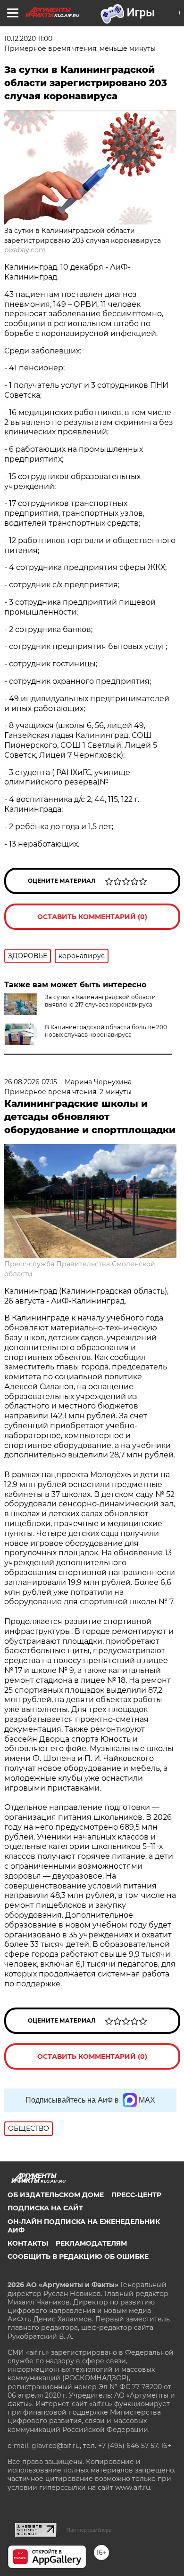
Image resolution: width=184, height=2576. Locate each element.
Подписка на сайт (45, 2208)
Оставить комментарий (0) (92, 917)
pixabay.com (25, 250)
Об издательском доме (56, 2195)
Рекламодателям (91, 2243)
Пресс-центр (136, 2195)
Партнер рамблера (89, 2530)
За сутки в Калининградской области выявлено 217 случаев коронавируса (100, 1001)
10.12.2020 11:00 (28, 39)
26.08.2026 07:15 (31, 1082)
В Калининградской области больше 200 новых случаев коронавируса (106, 1031)
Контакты (28, 2243)
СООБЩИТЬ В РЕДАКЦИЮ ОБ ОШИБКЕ (78, 2256)
